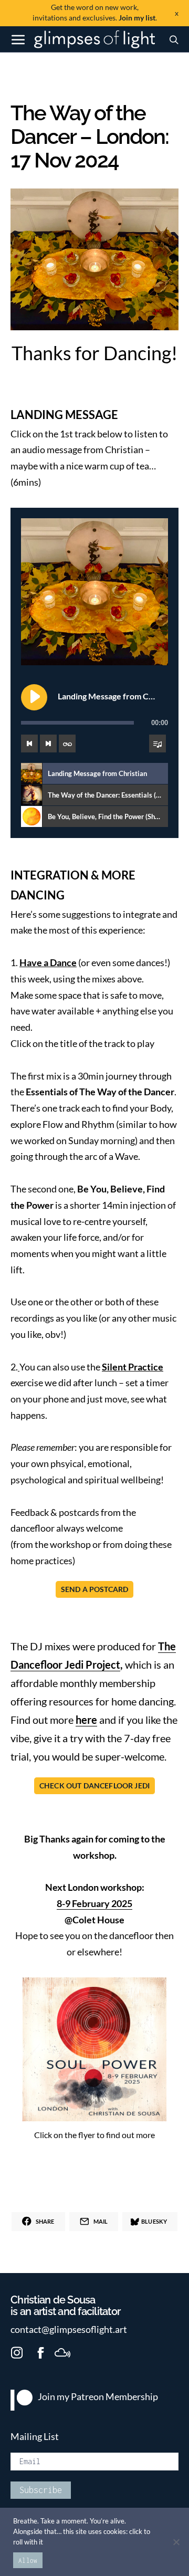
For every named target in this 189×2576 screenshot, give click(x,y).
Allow (28, 2561)
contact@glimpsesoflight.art (69, 2329)
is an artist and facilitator (65, 2306)
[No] (176, 2542)
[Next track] (48, 744)
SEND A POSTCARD (95, 1589)
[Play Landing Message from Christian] (34, 697)
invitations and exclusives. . (95, 12)
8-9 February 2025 (94, 1904)
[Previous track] (29, 744)
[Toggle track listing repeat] (67, 744)
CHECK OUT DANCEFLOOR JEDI (94, 1786)
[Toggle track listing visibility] (157, 744)
